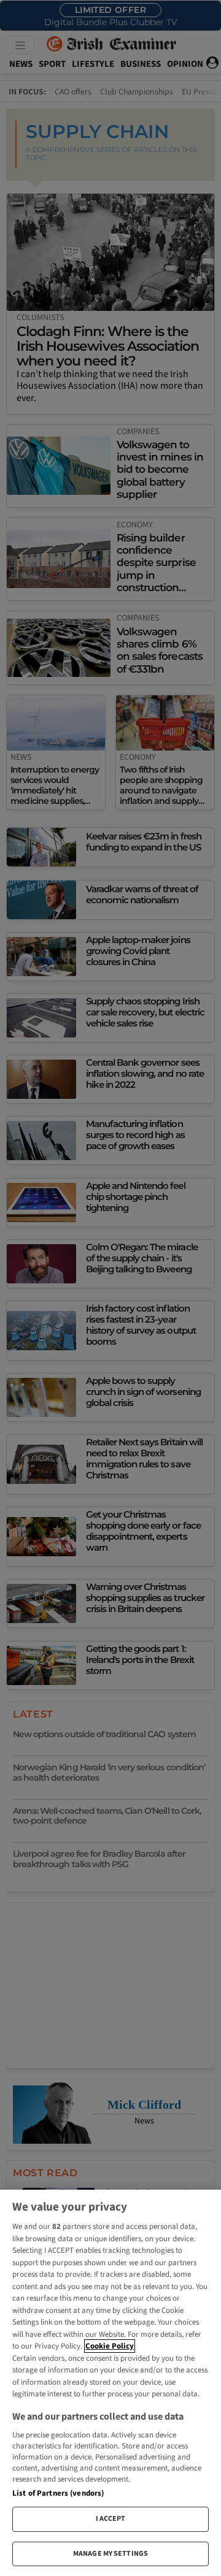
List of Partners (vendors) (58, 2493)
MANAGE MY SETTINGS (110, 2554)
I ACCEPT (111, 2519)
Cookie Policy (110, 2346)
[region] (110, 2383)
